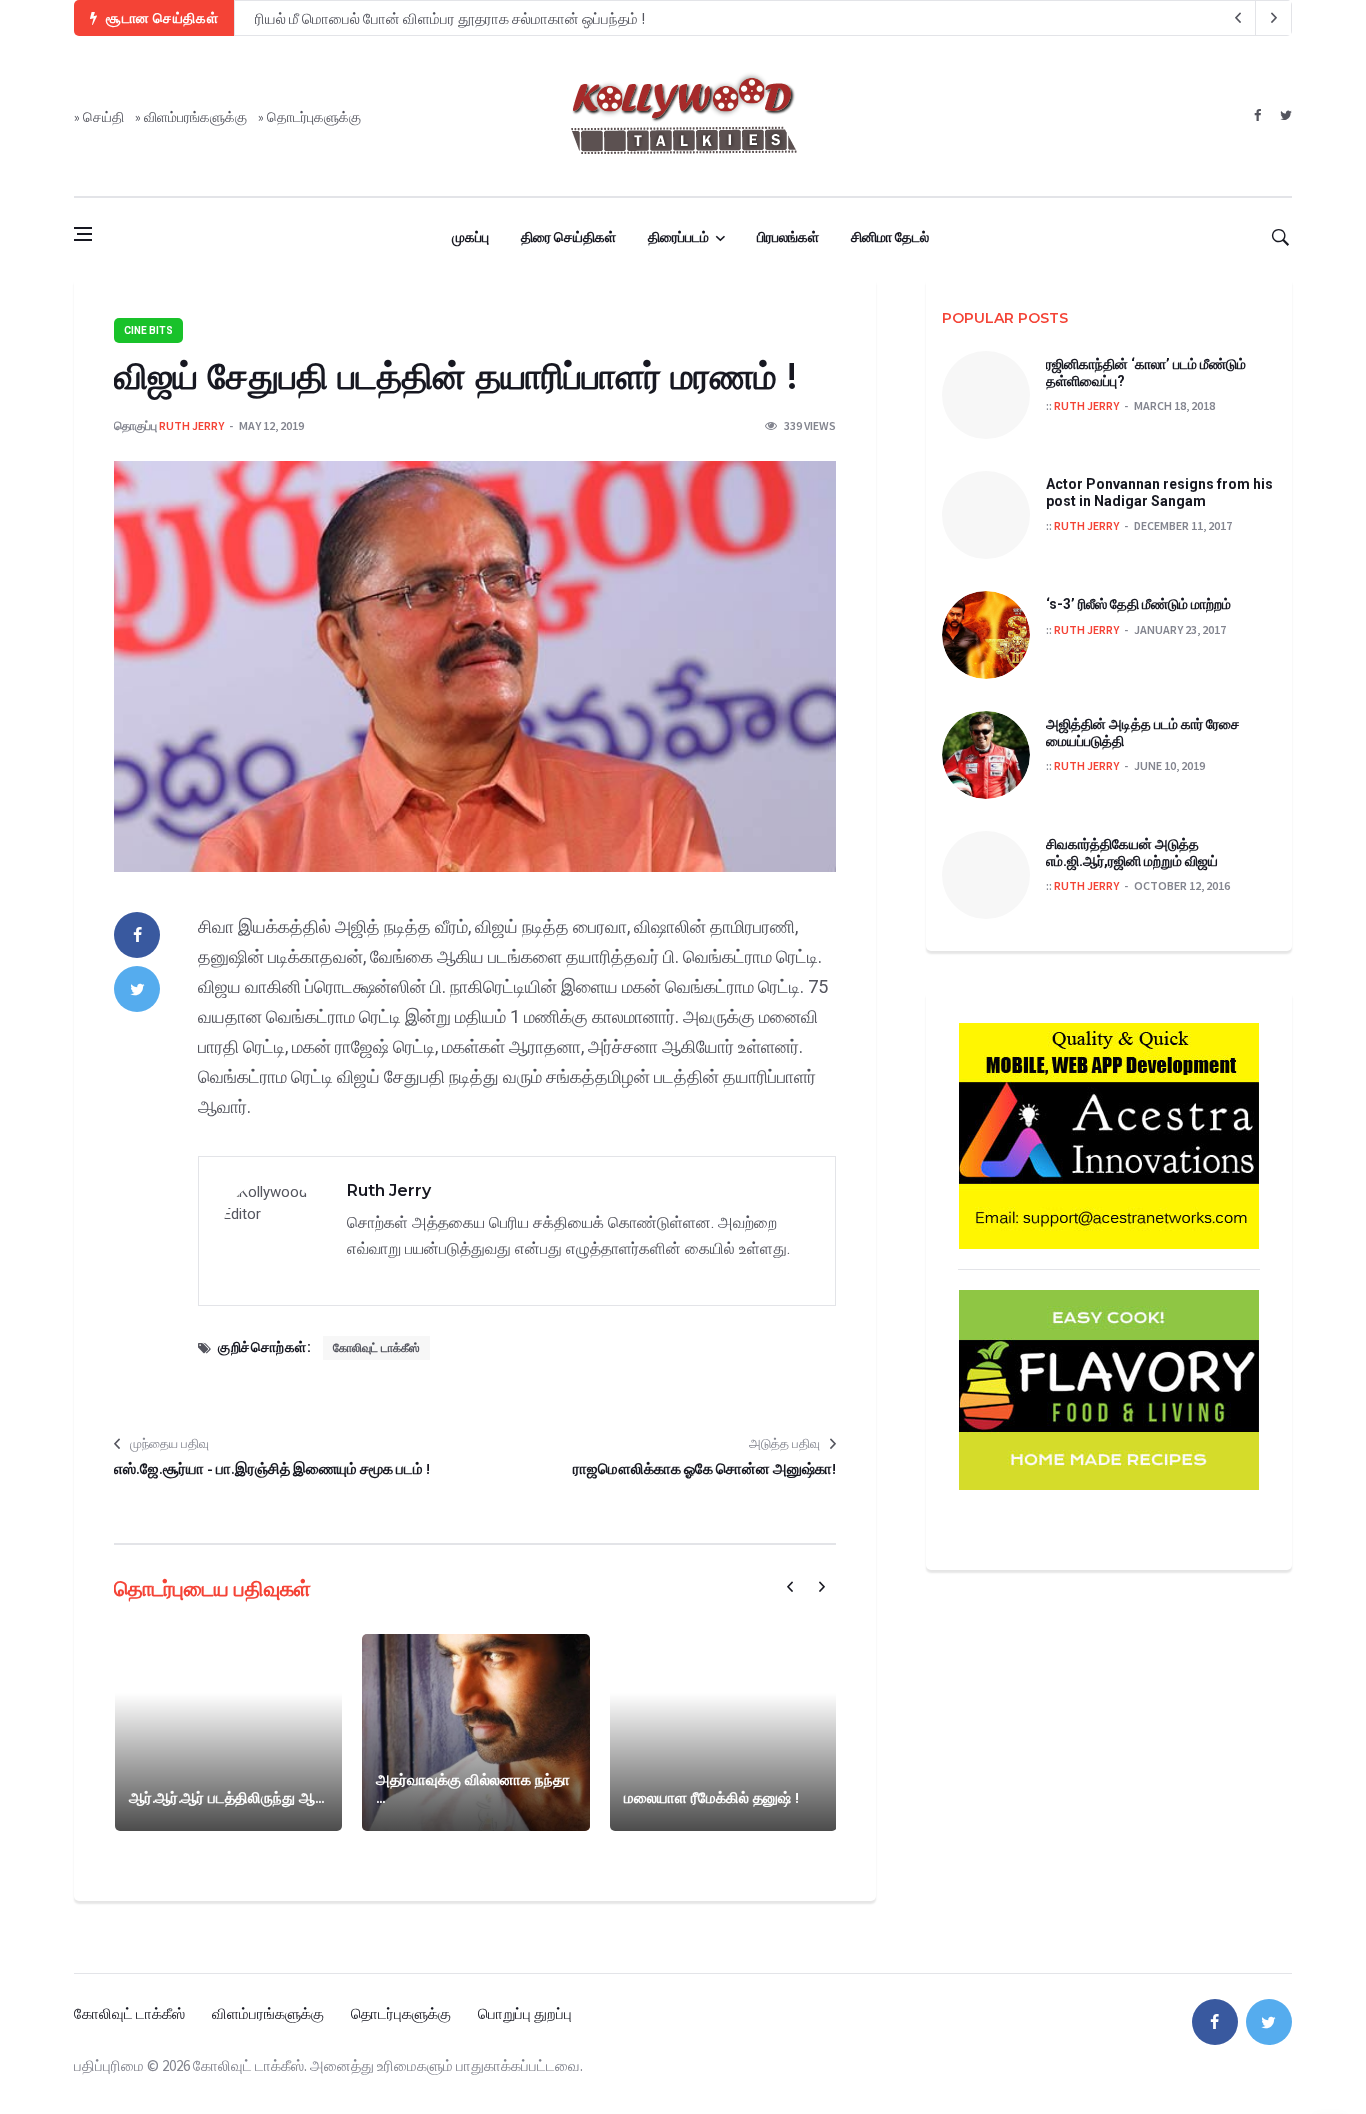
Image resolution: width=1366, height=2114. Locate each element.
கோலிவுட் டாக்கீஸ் (376, 1348)
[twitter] (1285, 116)
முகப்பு (470, 237)
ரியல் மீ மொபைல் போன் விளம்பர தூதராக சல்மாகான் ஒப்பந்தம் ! (450, 18)
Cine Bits (148, 330)
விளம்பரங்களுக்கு (195, 117)
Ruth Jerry (191, 425)
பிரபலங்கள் (788, 237)
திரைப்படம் (678, 237)
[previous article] (1274, 18)
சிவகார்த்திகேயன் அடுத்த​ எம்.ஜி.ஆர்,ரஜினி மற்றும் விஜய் (1132, 852)
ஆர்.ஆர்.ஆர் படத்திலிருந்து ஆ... (226, 1797)
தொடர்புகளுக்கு (314, 117)
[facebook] (1257, 116)
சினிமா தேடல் (890, 237)
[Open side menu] (83, 234)
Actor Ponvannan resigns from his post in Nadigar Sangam (1159, 492)
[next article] (1238, 18)
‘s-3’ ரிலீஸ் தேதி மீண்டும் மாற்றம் (1138, 604)
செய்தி (103, 117)
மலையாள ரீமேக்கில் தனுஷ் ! (711, 1797)
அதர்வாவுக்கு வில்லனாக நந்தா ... (473, 1788)
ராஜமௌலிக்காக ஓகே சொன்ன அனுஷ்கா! (704, 1468)
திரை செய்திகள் (568, 237)
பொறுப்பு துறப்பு (525, 2013)
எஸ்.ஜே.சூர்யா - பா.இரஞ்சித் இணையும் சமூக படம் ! (272, 1468)
